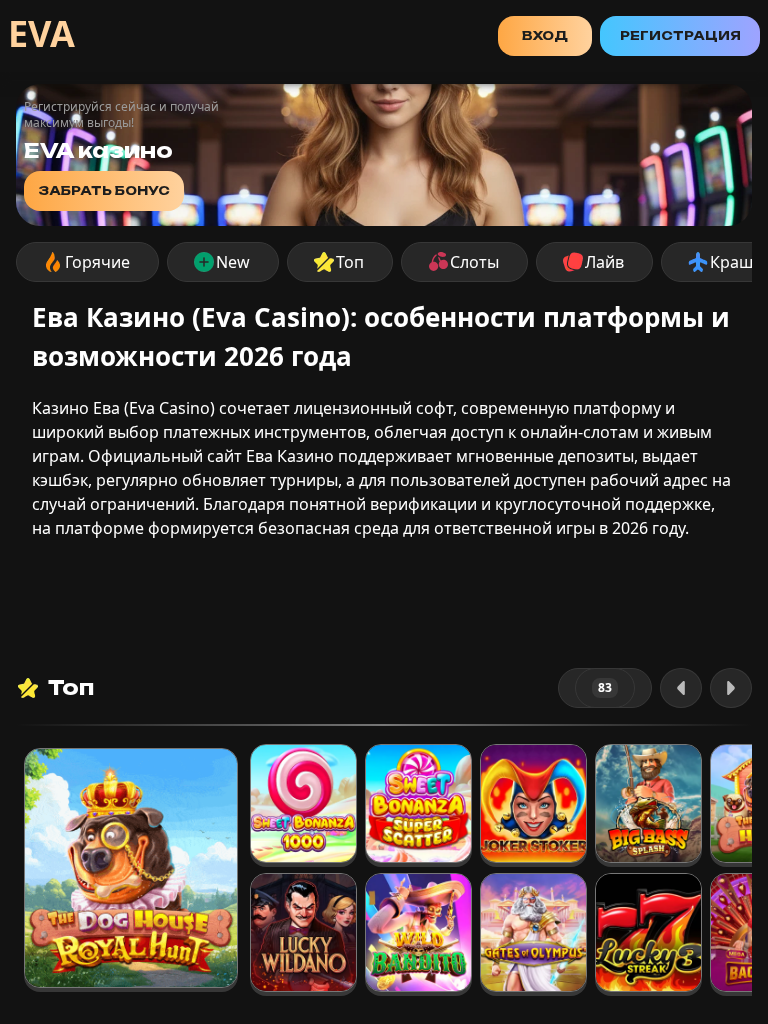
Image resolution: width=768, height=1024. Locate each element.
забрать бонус (104, 190)
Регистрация (680, 35)
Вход (545, 35)
